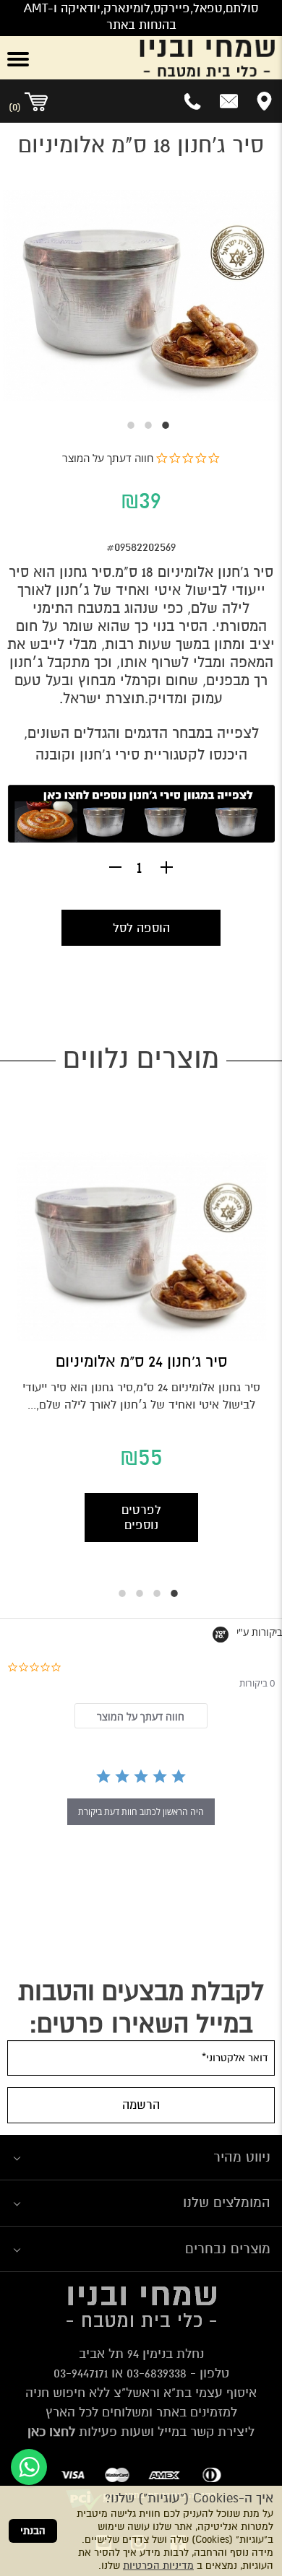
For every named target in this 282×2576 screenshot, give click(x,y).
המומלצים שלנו (227, 2202)
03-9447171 (81, 2373)
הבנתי (33, 2531)
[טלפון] (193, 101)
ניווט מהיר (242, 2157)
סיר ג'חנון (245, 572)
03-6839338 (157, 2373)
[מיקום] (264, 101)
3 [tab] (124, 425)
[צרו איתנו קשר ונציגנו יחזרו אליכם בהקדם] (229, 101)
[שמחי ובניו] (164, 58)
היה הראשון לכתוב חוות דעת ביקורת (141, 1812)
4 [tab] (115, 1586)
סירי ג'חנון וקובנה (87, 755)
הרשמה (141, 2105)
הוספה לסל (141, 928)
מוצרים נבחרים (228, 2249)
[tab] (141, 1716)
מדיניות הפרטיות (158, 2566)
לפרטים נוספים (141, 1518)
